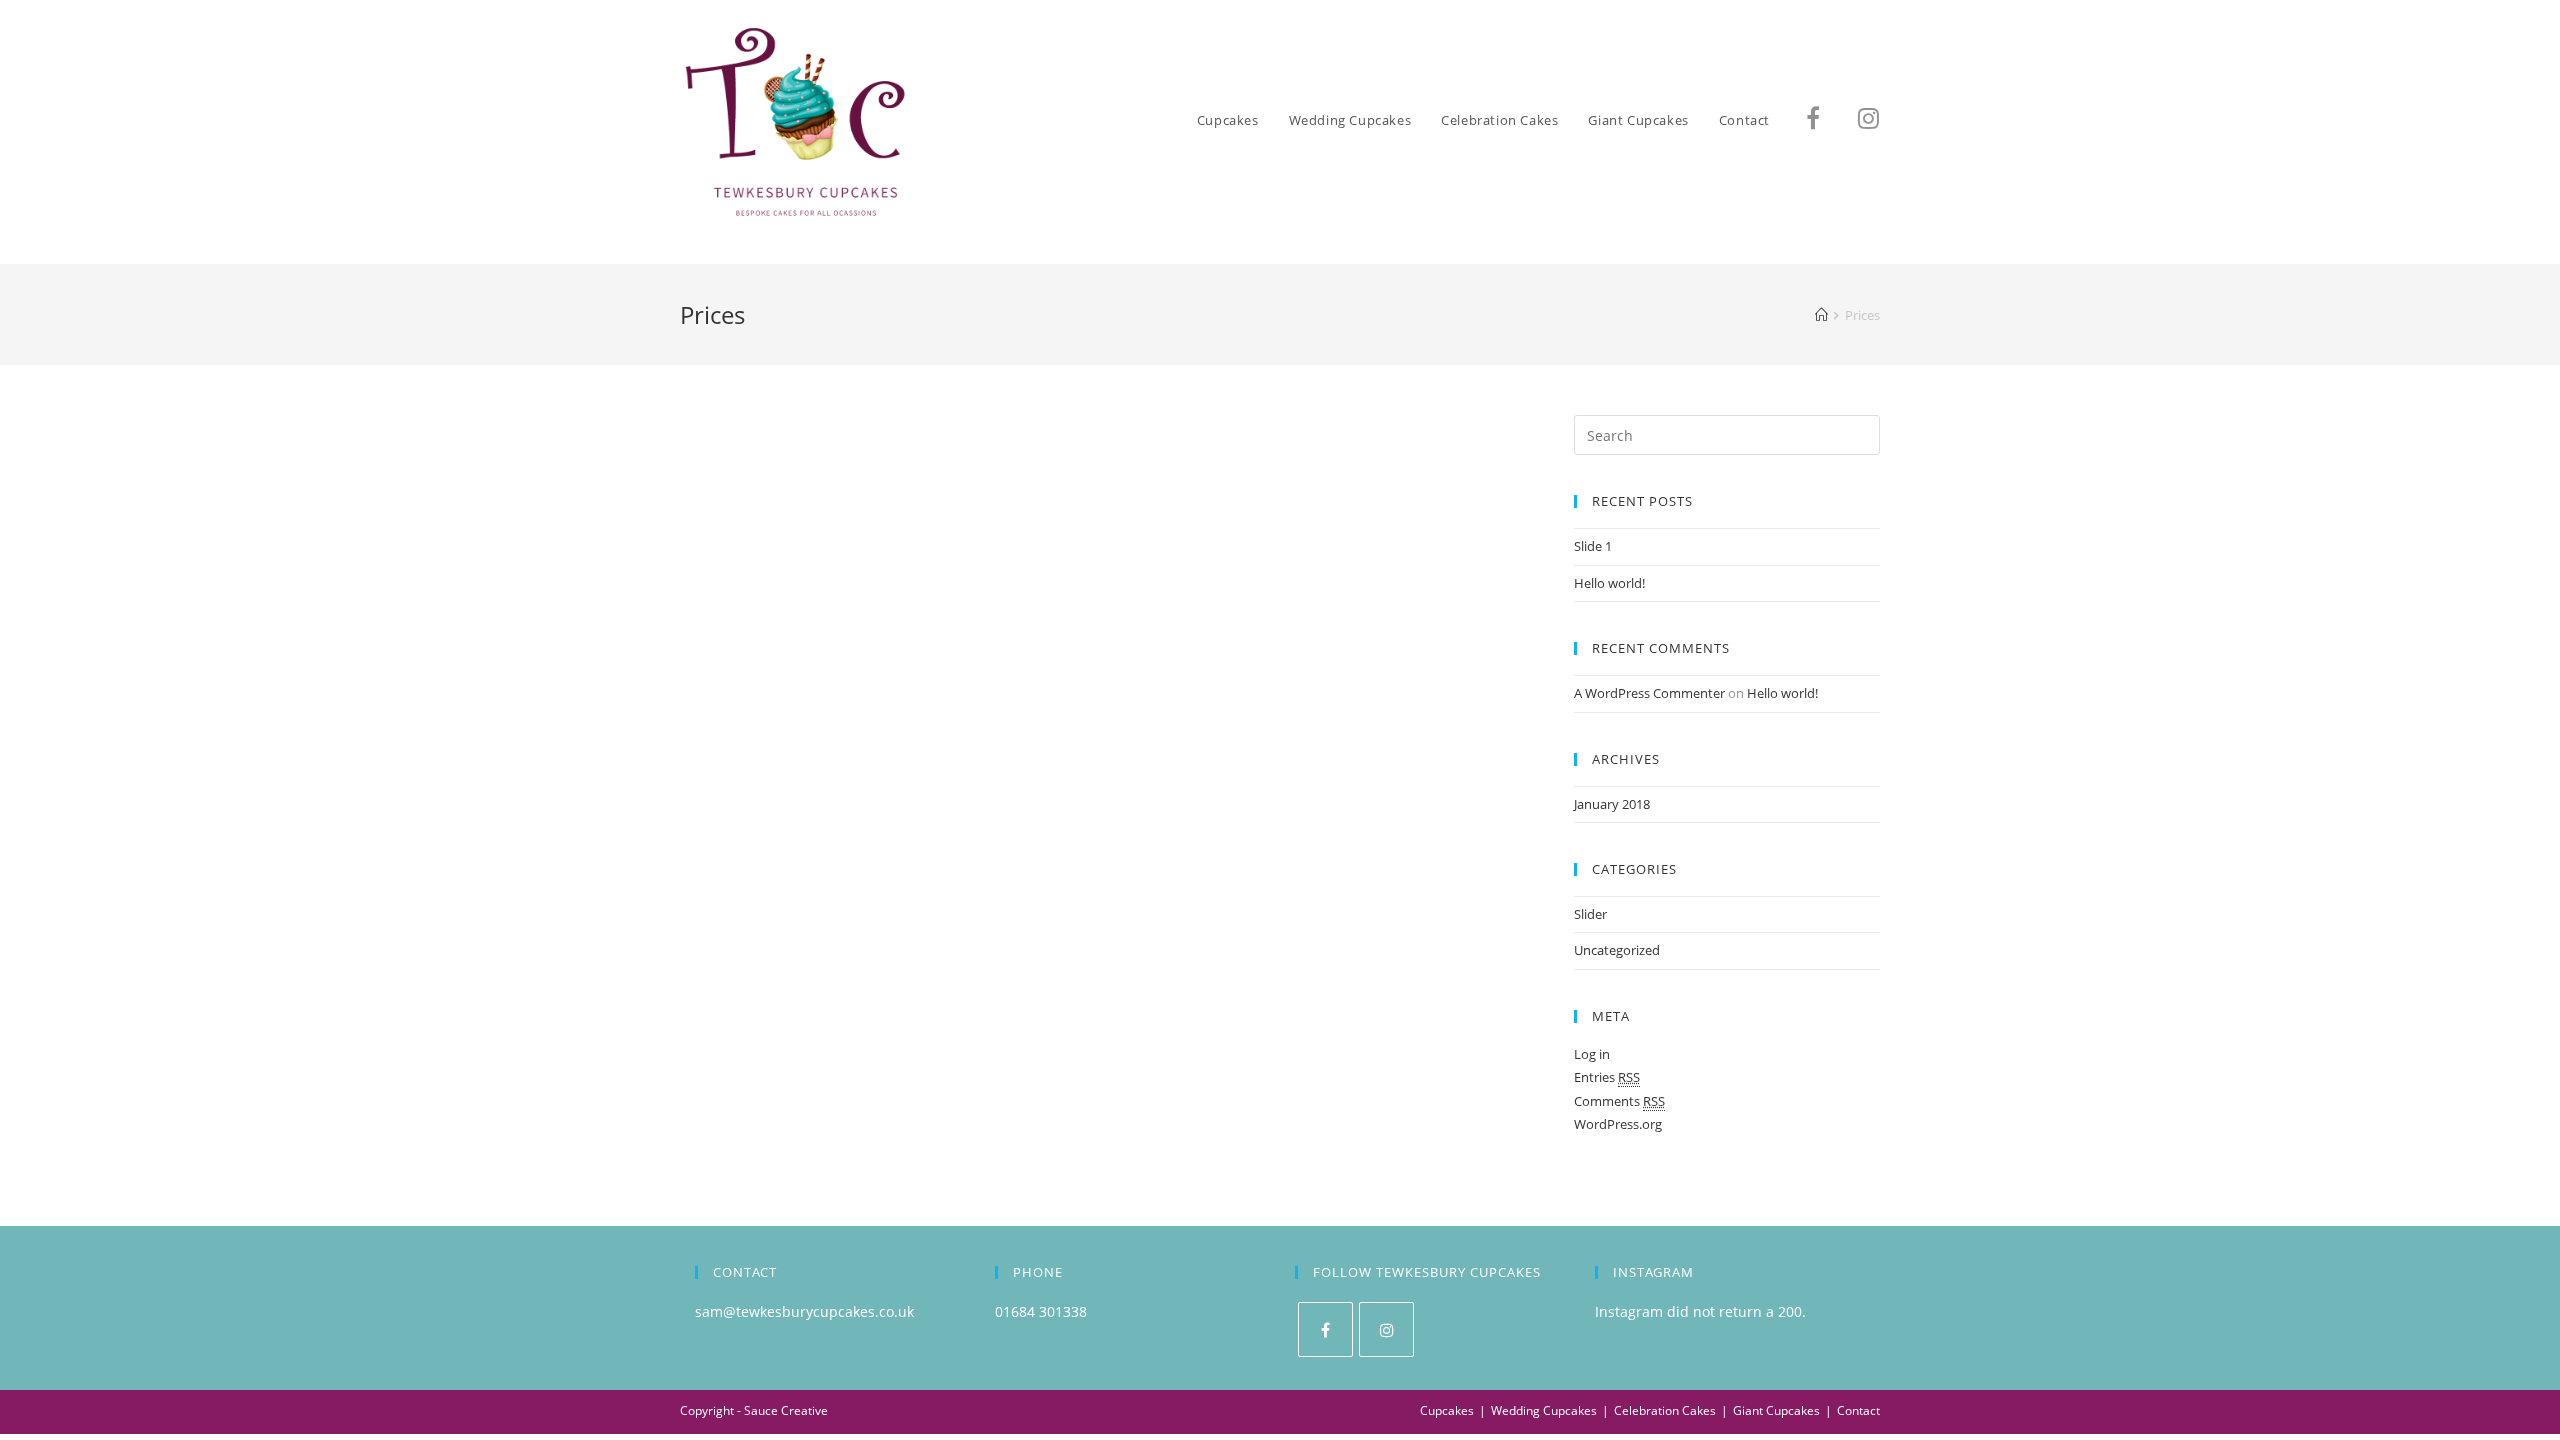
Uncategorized (1617, 950)
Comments (1619, 1101)
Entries (1607, 1077)
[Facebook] (1325, 1329)
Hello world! (1609, 583)
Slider (1590, 914)
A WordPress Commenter (1649, 693)
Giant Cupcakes (1776, 1410)
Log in (1592, 1054)
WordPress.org (1618, 1124)
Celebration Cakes (1665, 1410)
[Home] (1821, 315)
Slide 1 (1593, 546)
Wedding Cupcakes (1544, 1410)
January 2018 (1612, 804)
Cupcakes (1447, 1410)
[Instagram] (1386, 1329)
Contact (1858, 1410)
